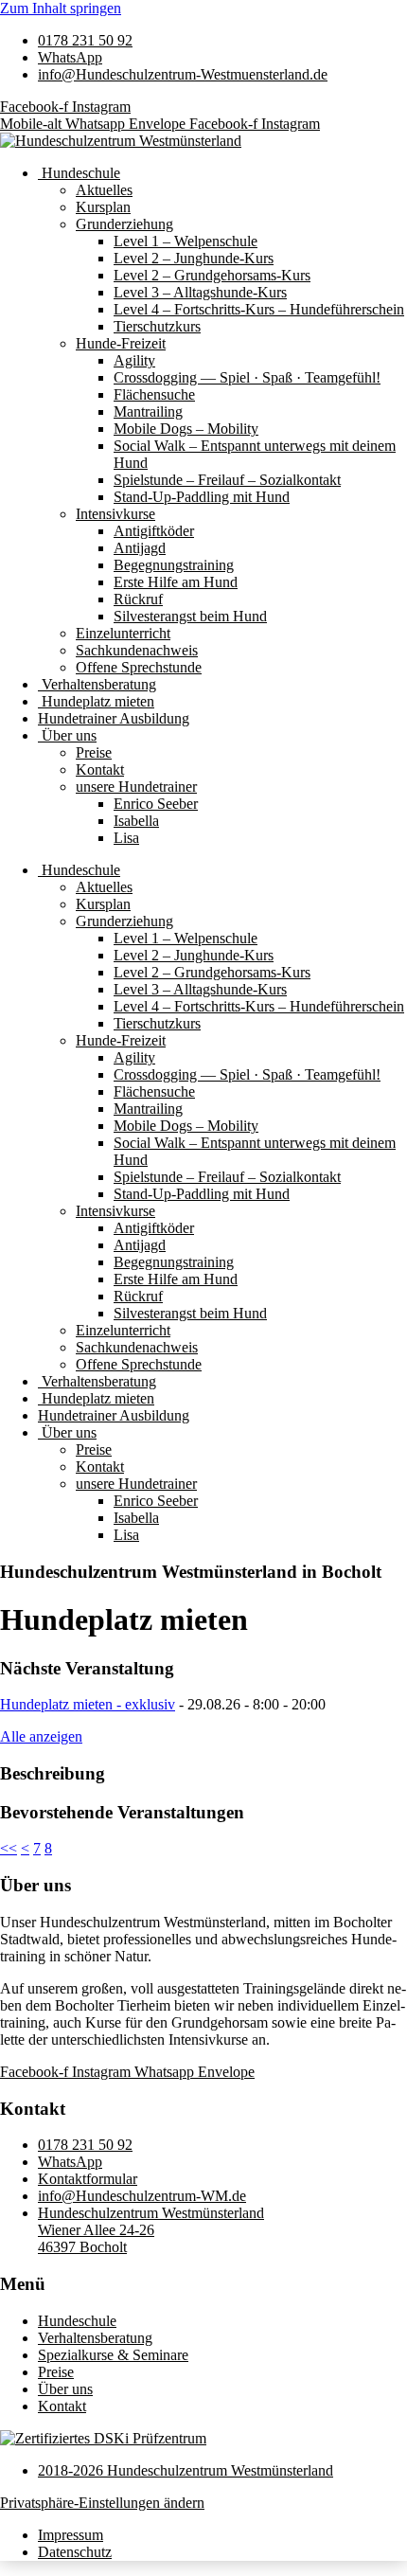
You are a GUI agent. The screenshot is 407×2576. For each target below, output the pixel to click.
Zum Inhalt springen (61, 8)
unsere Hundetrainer (136, 787)
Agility (134, 360)
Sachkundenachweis (137, 650)
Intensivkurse (115, 514)
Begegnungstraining (174, 565)
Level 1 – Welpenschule (186, 241)
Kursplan (103, 207)
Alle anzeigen (41, 1736)
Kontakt (100, 769)
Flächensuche (154, 394)
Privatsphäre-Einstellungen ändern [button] (102, 2503)
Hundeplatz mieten (96, 701)
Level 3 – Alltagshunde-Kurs (200, 292)
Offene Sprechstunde (139, 667)
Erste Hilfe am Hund (176, 582)
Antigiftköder (154, 531)
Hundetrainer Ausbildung (114, 718)
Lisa (126, 838)
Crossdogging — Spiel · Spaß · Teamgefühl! (247, 377)
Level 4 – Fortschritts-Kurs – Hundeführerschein (259, 309)
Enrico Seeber (156, 804)
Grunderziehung (124, 224)
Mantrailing (148, 411)
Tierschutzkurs (157, 326)
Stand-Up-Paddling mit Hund (202, 497)
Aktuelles (104, 190)
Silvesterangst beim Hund (190, 616)
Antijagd (140, 548)
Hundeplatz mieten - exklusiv (88, 1704)
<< (9, 1848)
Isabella (136, 821)
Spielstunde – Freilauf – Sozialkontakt (227, 480)
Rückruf (138, 599)
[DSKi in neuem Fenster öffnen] (103, 2438)
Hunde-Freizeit (121, 343)
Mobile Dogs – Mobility (186, 429)
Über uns (67, 735)
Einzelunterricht (123, 633)
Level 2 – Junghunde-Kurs (194, 258)
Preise (94, 752)
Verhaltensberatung (97, 684)
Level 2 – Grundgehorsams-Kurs (212, 275)
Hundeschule (79, 173)
